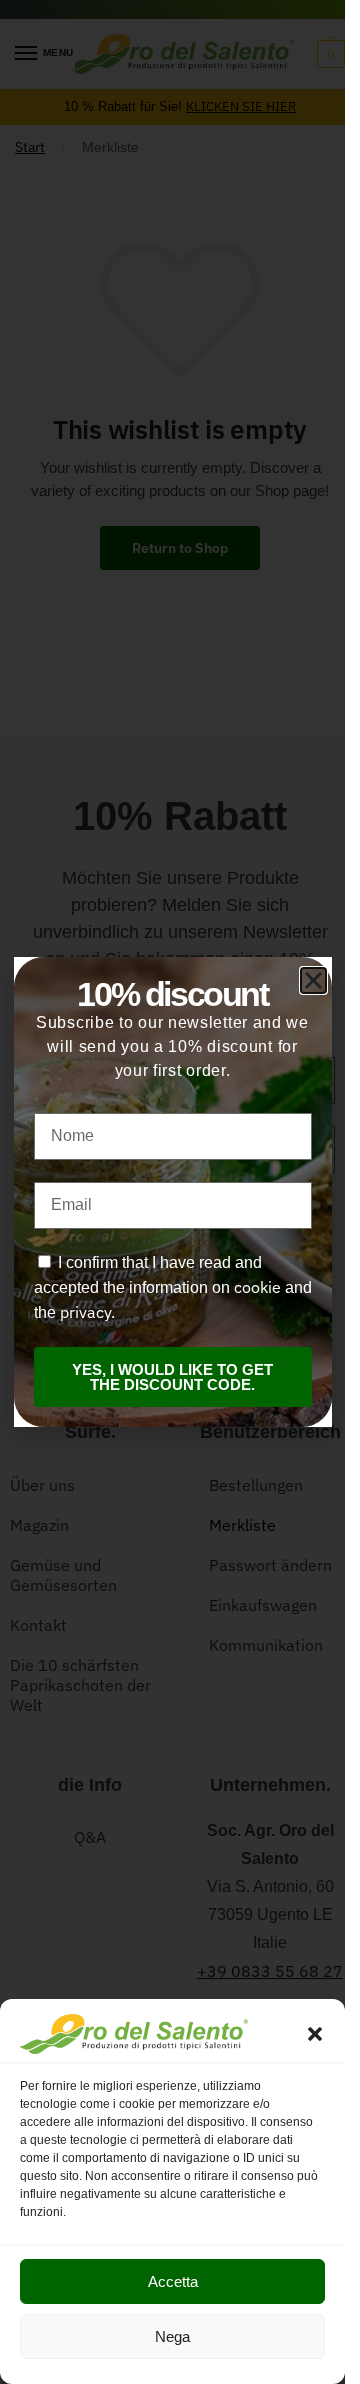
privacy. (87, 1312)
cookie (257, 1287)
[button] (315, 2034)
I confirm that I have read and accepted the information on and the (173, 1287)
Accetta (173, 2281)
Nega (172, 2336)
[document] (172, 1192)
